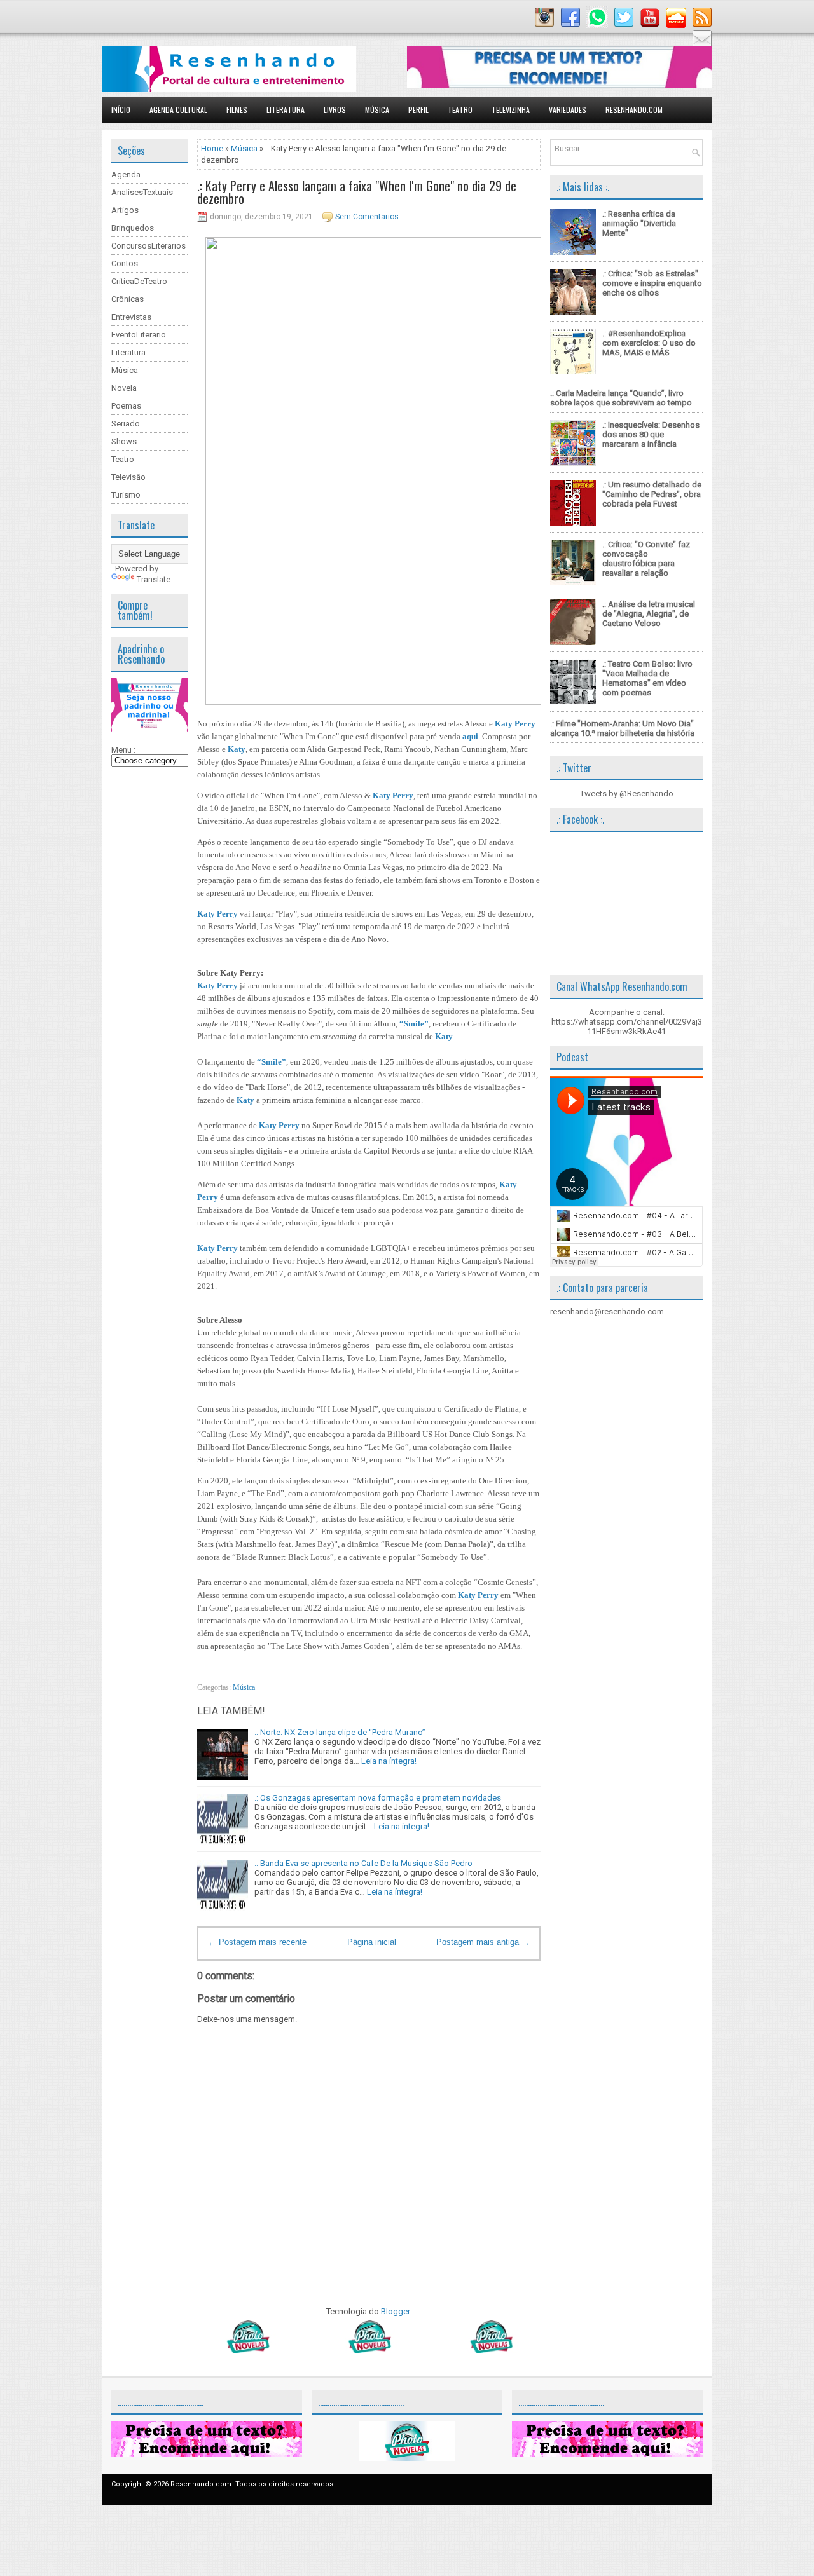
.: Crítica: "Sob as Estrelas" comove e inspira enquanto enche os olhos (652, 283)
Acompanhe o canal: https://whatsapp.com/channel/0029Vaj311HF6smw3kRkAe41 (627, 1022)
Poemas (126, 406)
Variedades (568, 110)
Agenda (126, 174)
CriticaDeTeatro (139, 281)
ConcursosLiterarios (148, 246)
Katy (237, 749)
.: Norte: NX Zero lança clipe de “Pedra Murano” (340, 1732)
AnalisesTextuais (142, 192)
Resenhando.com (634, 110)
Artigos (125, 210)
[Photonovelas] (369, 2350)
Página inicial (372, 1942)
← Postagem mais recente (257, 1942)
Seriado (126, 424)
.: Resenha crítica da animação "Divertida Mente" (639, 223)
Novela (124, 388)
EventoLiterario (139, 335)
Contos (125, 263)
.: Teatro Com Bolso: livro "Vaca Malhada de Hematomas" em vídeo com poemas (647, 678)
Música (377, 110)
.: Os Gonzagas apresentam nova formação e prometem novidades (378, 1798)
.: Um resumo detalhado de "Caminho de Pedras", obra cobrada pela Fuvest (652, 494)
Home (212, 148)
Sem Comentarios (367, 217)
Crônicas (128, 299)
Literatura (286, 110)
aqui (470, 736)
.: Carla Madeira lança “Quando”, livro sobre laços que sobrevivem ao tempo (621, 398)
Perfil (418, 110)
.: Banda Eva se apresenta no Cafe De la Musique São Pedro (363, 1863)
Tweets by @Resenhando (627, 794)
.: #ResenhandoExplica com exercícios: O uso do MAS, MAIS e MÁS (649, 343)
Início (121, 110)
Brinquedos (133, 228)
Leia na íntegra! (389, 1761)
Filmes (237, 110)
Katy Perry (515, 724)
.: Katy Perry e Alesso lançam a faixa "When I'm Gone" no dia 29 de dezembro (357, 192)
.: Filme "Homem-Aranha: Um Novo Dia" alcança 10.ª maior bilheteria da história (622, 728)
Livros (335, 110)
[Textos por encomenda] (560, 85)
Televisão (128, 477)
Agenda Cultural (178, 110)
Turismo (126, 495)
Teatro (460, 110)
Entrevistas (131, 317)
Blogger (395, 2311)
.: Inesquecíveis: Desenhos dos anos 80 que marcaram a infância (651, 434)
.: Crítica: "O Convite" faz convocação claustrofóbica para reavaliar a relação (646, 559)
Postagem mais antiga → (483, 1942)
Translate (154, 579)
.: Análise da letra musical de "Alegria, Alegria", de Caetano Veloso (649, 614)
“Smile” (414, 1024)
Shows (124, 441)
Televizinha (511, 110)
